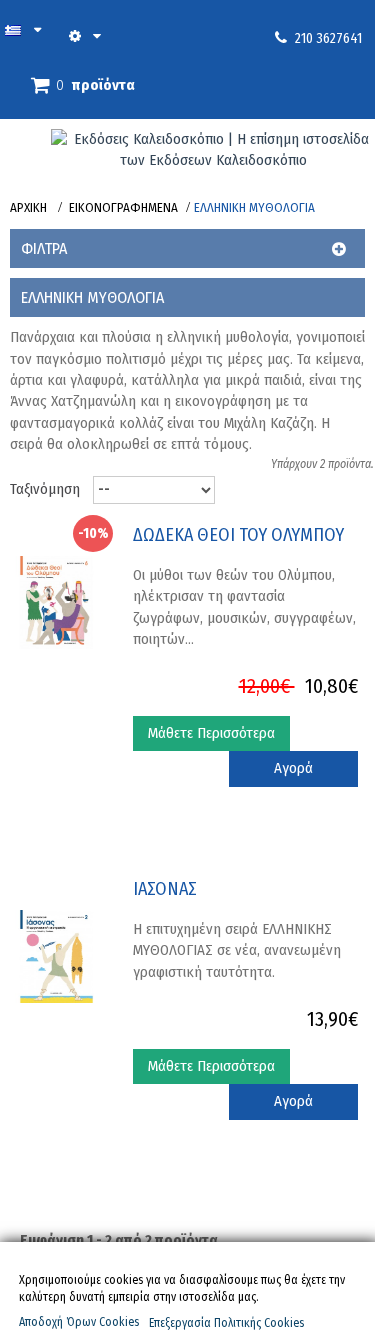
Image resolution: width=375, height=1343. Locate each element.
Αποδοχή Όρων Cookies (79, 1322)
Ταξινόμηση (45, 489)
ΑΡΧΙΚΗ (28, 207)
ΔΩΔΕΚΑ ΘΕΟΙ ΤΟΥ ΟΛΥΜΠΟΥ (238, 535)
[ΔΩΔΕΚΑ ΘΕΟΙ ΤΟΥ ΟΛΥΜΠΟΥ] (56, 601)
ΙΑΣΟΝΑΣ (165, 889)
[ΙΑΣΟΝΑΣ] (56, 955)
